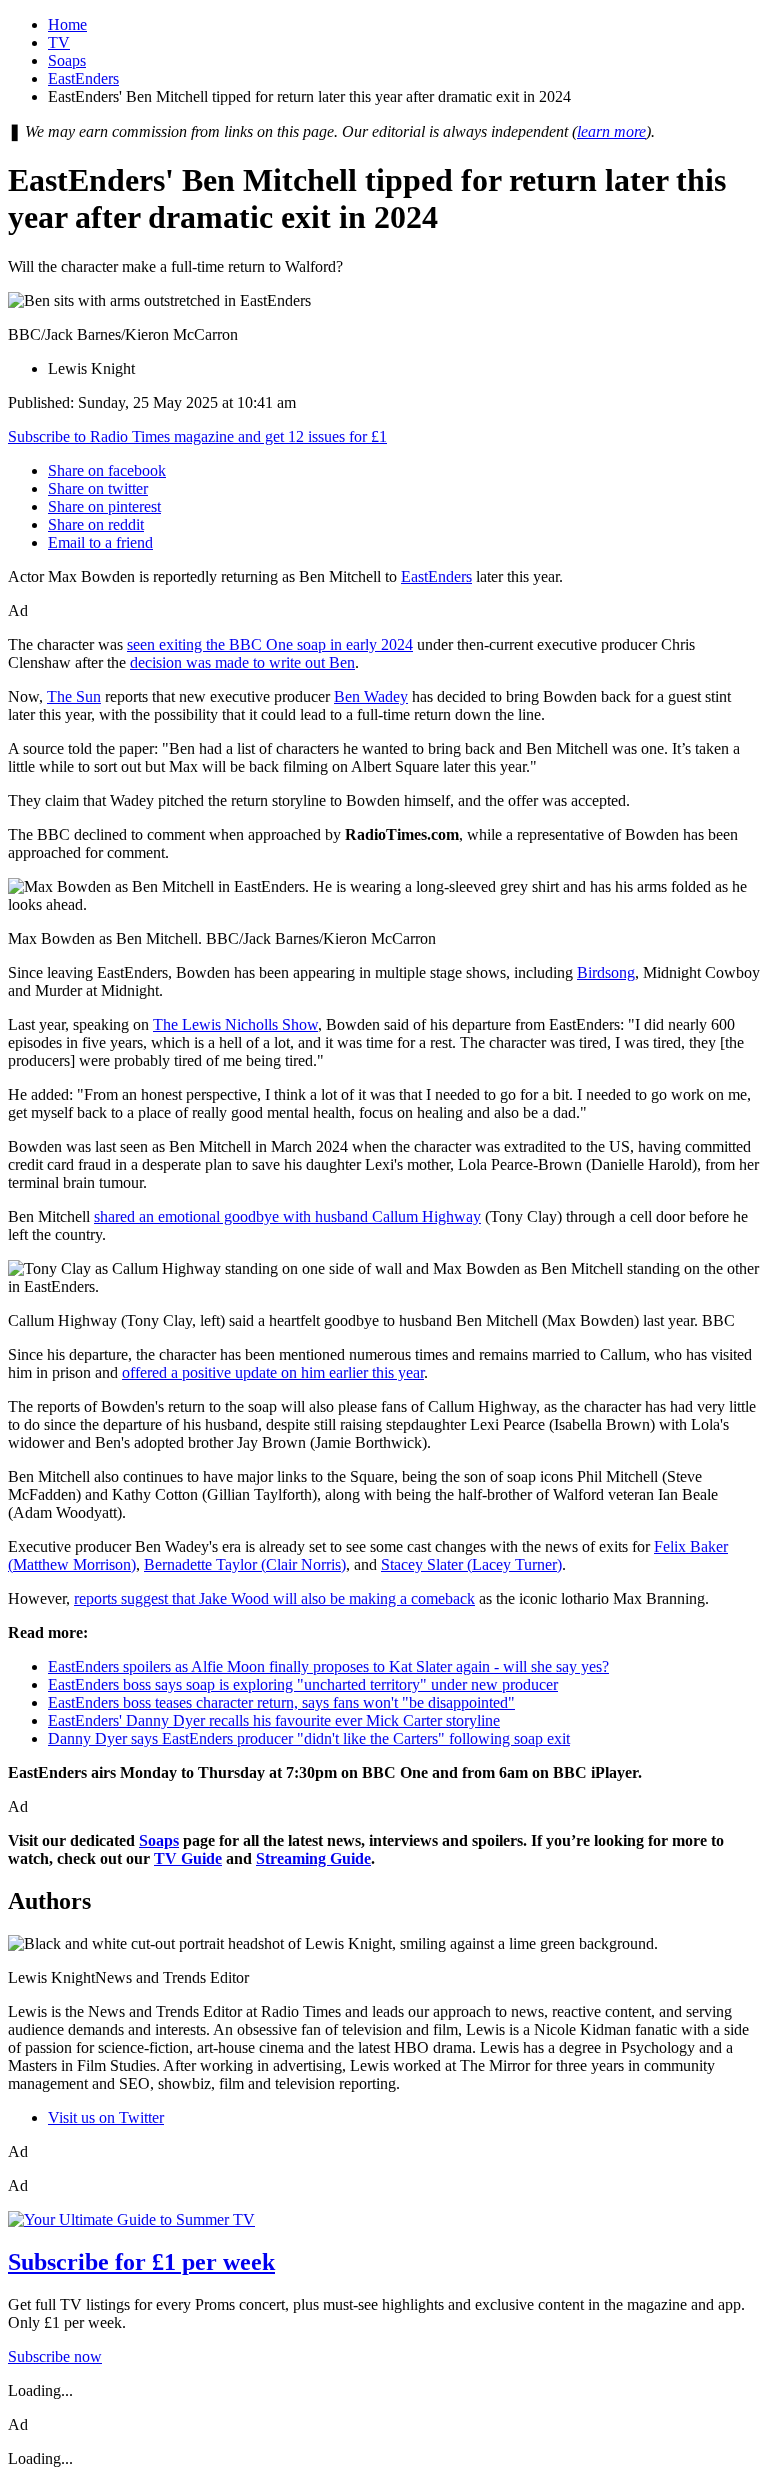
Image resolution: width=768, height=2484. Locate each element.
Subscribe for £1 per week (141, 2262)
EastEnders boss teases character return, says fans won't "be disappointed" (281, 1702)
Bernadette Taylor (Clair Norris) (245, 1564)
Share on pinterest (104, 506)
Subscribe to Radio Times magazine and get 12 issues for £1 (197, 436)
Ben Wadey (371, 696)
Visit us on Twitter (106, 2117)
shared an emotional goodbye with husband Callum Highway (287, 1216)
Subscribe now (55, 2356)
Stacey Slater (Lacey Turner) (471, 1564)
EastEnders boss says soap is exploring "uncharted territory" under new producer (303, 1684)
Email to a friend (100, 542)
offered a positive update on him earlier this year (273, 1372)
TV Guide (188, 1858)
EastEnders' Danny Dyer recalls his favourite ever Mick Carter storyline (274, 1720)
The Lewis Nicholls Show (235, 1024)
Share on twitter (98, 488)
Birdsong (606, 972)
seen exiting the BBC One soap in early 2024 (270, 644)
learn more (611, 131)
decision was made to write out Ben (242, 662)
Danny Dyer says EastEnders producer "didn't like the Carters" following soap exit (309, 1738)
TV (59, 42)
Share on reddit (96, 524)
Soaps (67, 60)
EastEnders (83, 78)
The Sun (74, 696)
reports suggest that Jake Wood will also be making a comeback (274, 1598)
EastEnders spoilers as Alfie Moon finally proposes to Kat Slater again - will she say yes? (328, 1666)
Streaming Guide (313, 1858)
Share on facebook (107, 470)
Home (67, 24)
